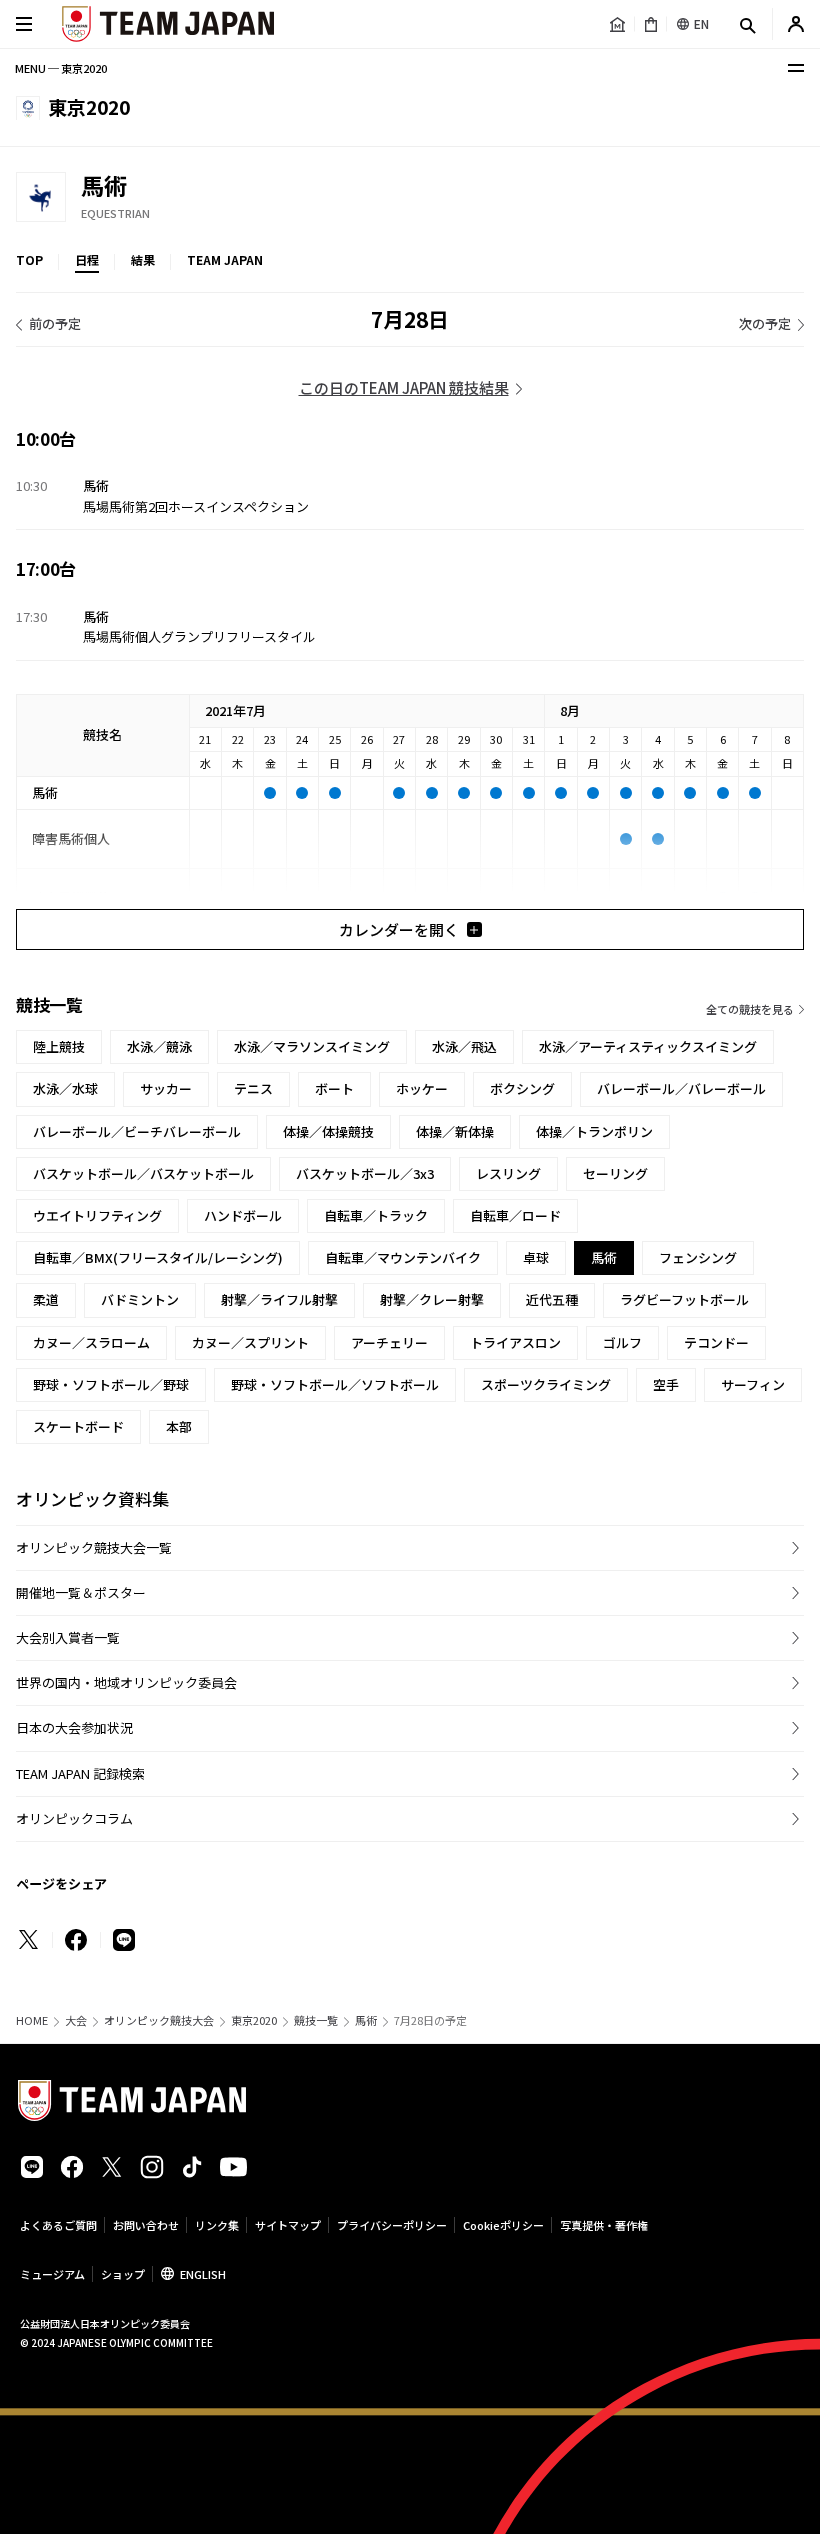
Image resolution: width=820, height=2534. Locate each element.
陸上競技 (59, 1046)
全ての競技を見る (750, 1009)
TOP (29, 259)
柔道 (46, 1299)
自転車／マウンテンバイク (403, 1257)
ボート (334, 1088)
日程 (87, 259)
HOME (32, 2020)
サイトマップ (288, 2225)
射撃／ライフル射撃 (279, 1299)
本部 (179, 1426)
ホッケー (422, 1088)
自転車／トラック (376, 1215)
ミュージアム (52, 2274)
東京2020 (254, 2020)
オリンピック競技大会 (159, 2020)
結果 (143, 259)
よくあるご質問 (58, 2225)
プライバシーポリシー (392, 2225)
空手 (666, 1384)
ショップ (123, 2274)
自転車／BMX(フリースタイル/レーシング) (158, 1257)
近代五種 (552, 1299)
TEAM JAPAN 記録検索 (80, 1773)
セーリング (615, 1173)
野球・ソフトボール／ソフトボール (335, 1384)
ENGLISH (203, 2274)
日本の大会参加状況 (74, 1727)
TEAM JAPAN (225, 259)
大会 (76, 2020)
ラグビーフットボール (684, 1299)
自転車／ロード (515, 1215)
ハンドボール (243, 1215)
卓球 (536, 1257)
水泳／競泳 (159, 1046)
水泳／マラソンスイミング (312, 1046)
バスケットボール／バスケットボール (143, 1173)
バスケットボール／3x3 (365, 1173)
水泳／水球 (65, 1088)
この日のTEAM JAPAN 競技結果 (404, 387)
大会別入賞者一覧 (68, 1637)
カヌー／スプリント (250, 1342)
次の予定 (765, 323)
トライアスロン (515, 1342)
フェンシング (698, 1257)
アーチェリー (389, 1342)
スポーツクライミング (546, 1384)
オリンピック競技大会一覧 (94, 1547)
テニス (253, 1088)
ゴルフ (622, 1342)
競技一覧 (316, 2020)
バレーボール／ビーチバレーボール (137, 1131)
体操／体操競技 (328, 1131)
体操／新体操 (455, 1131)
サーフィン (753, 1384)
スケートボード (78, 1426)
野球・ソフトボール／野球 (111, 1384)
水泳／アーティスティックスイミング (648, 1046)
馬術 (366, 2020)
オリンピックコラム (74, 1818)
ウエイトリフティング (97, 1215)
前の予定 (55, 323)
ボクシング (522, 1088)
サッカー (166, 1088)
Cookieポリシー (503, 2225)
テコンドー (716, 1342)
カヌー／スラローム (91, 1342)
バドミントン (140, 1299)
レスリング (508, 1173)
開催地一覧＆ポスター (81, 1592)
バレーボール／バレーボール (681, 1088)
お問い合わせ (146, 2225)
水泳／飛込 (464, 1046)
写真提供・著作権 (604, 2225)
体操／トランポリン (594, 1131)
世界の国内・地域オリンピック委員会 (126, 1682)
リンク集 (217, 2225)
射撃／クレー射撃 (432, 1299)
